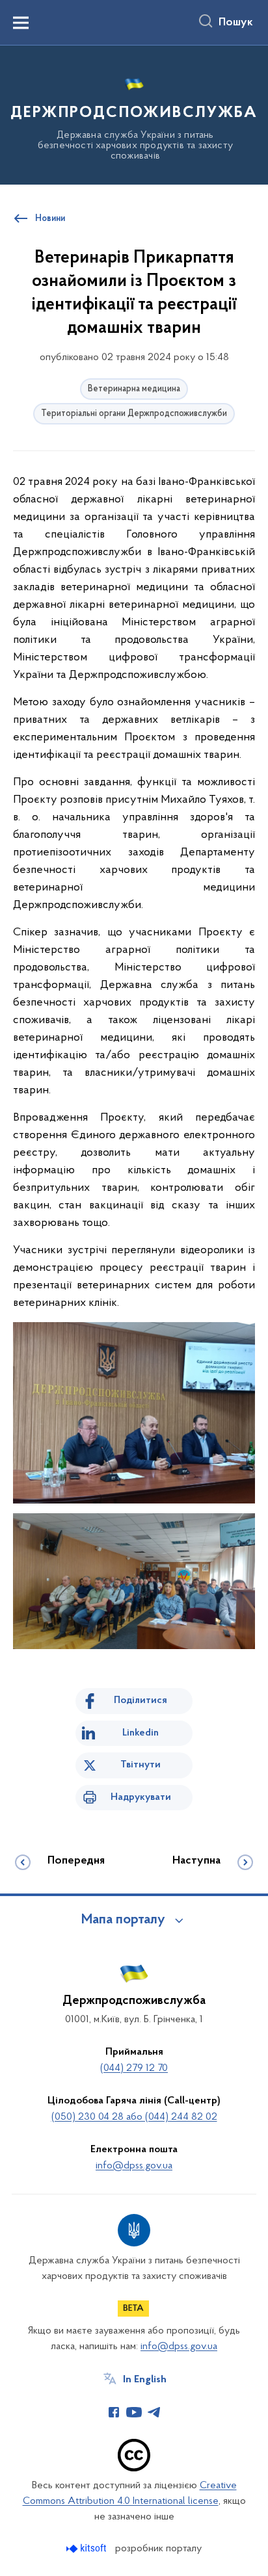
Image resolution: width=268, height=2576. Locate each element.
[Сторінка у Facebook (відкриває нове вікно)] (114, 2412)
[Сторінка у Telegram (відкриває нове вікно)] (154, 2412)
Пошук (236, 23)
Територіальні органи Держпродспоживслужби (134, 414)
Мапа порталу (123, 1920)
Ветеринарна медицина (134, 389)
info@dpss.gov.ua (134, 2166)
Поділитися (141, 1700)
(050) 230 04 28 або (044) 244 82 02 (134, 2117)
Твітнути (141, 1765)
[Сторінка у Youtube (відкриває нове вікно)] (134, 2412)
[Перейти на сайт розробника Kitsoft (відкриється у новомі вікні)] (87, 2548)
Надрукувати (141, 1797)
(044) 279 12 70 (134, 2068)
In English (145, 2380)
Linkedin (141, 1733)
